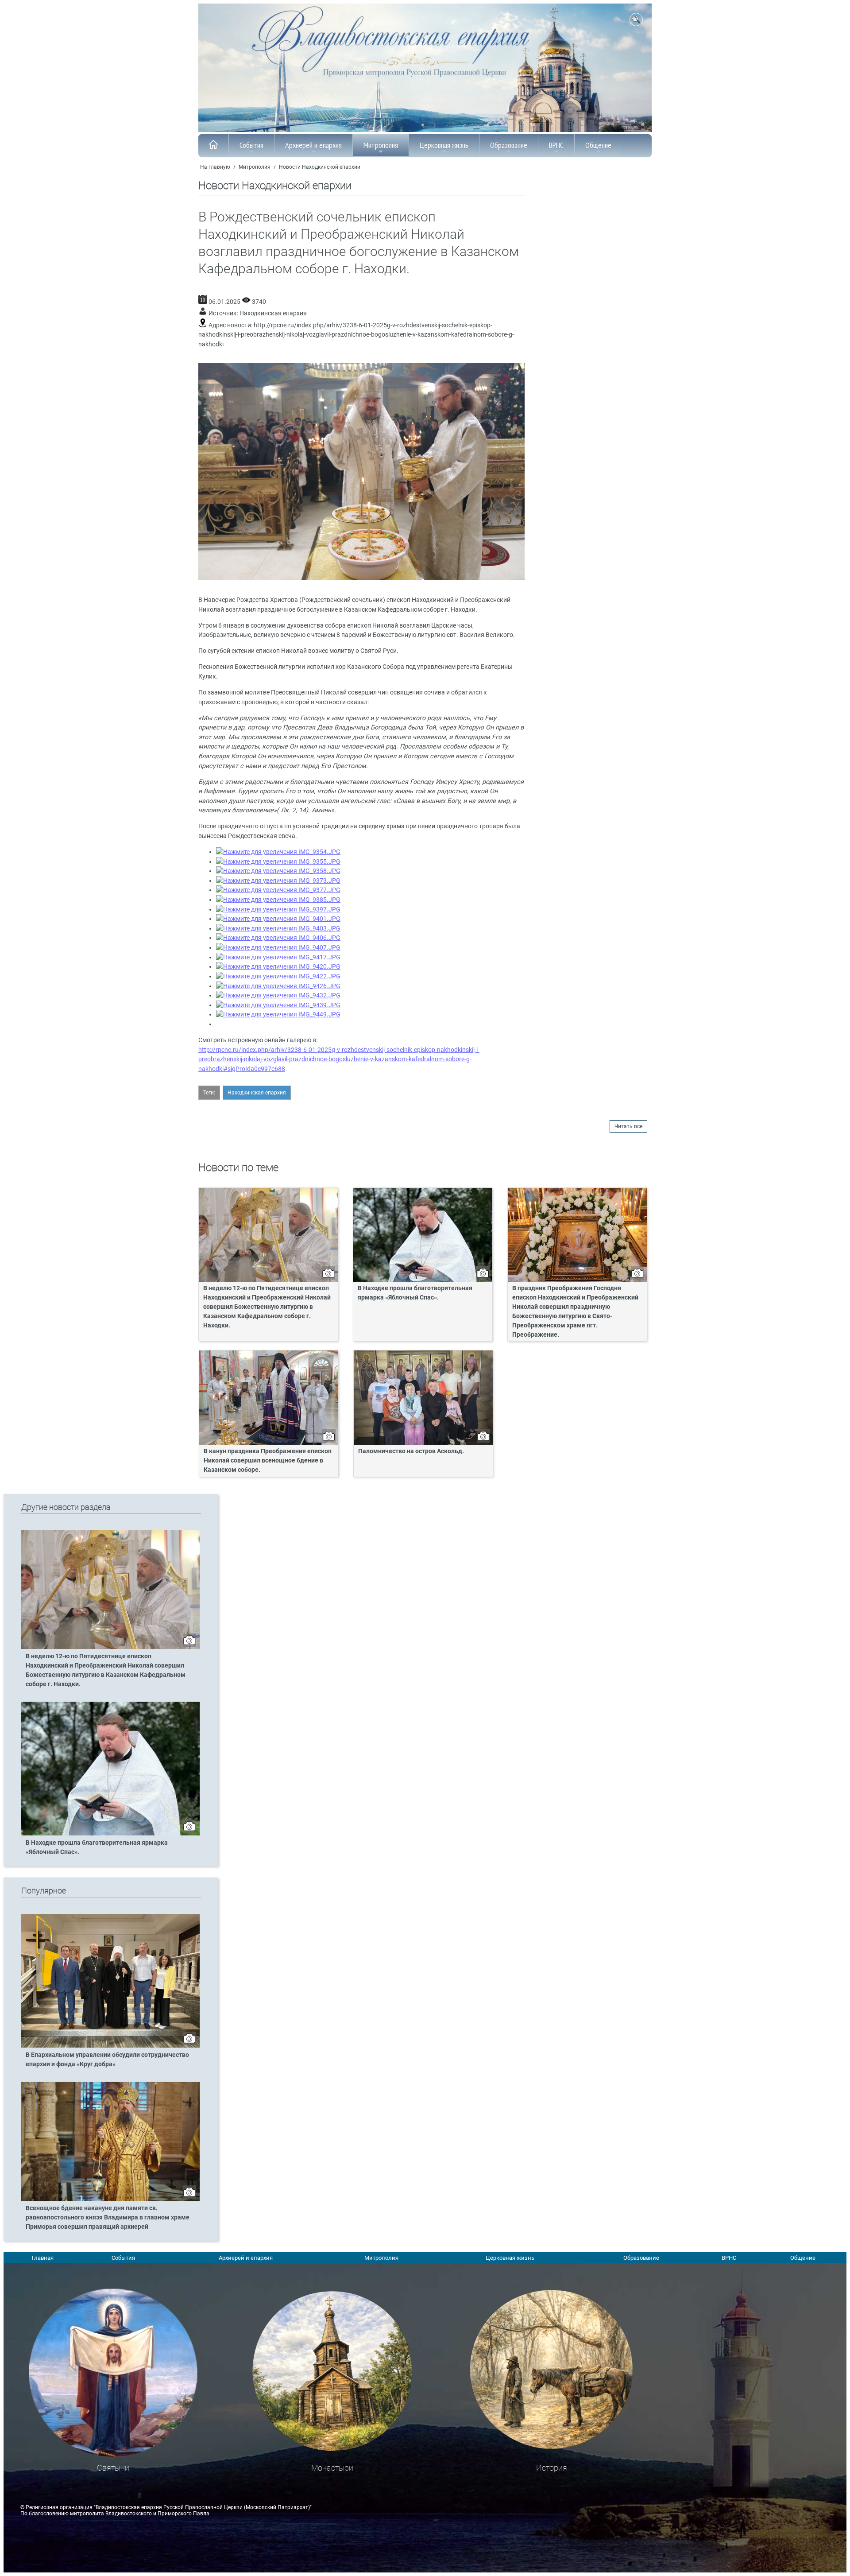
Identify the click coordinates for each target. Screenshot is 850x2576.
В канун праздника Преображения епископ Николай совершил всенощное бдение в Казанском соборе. (268, 1461)
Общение (598, 145)
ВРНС (556, 145)
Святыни (113, 2468)
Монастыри (332, 2468)
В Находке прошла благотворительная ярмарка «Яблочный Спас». (415, 1293)
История (552, 2468)
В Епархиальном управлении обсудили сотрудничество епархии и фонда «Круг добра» (107, 2060)
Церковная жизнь (444, 145)
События (251, 145)
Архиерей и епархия (313, 145)
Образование (509, 145)
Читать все (628, 1126)
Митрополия (381, 145)
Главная (43, 2258)
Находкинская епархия (273, 313)
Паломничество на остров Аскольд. (411, 1451)
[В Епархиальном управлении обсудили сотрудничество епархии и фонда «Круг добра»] (110, 2046)
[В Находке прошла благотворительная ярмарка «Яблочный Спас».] (110, 1834)
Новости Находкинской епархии (320, 167)
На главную (215, 167)
